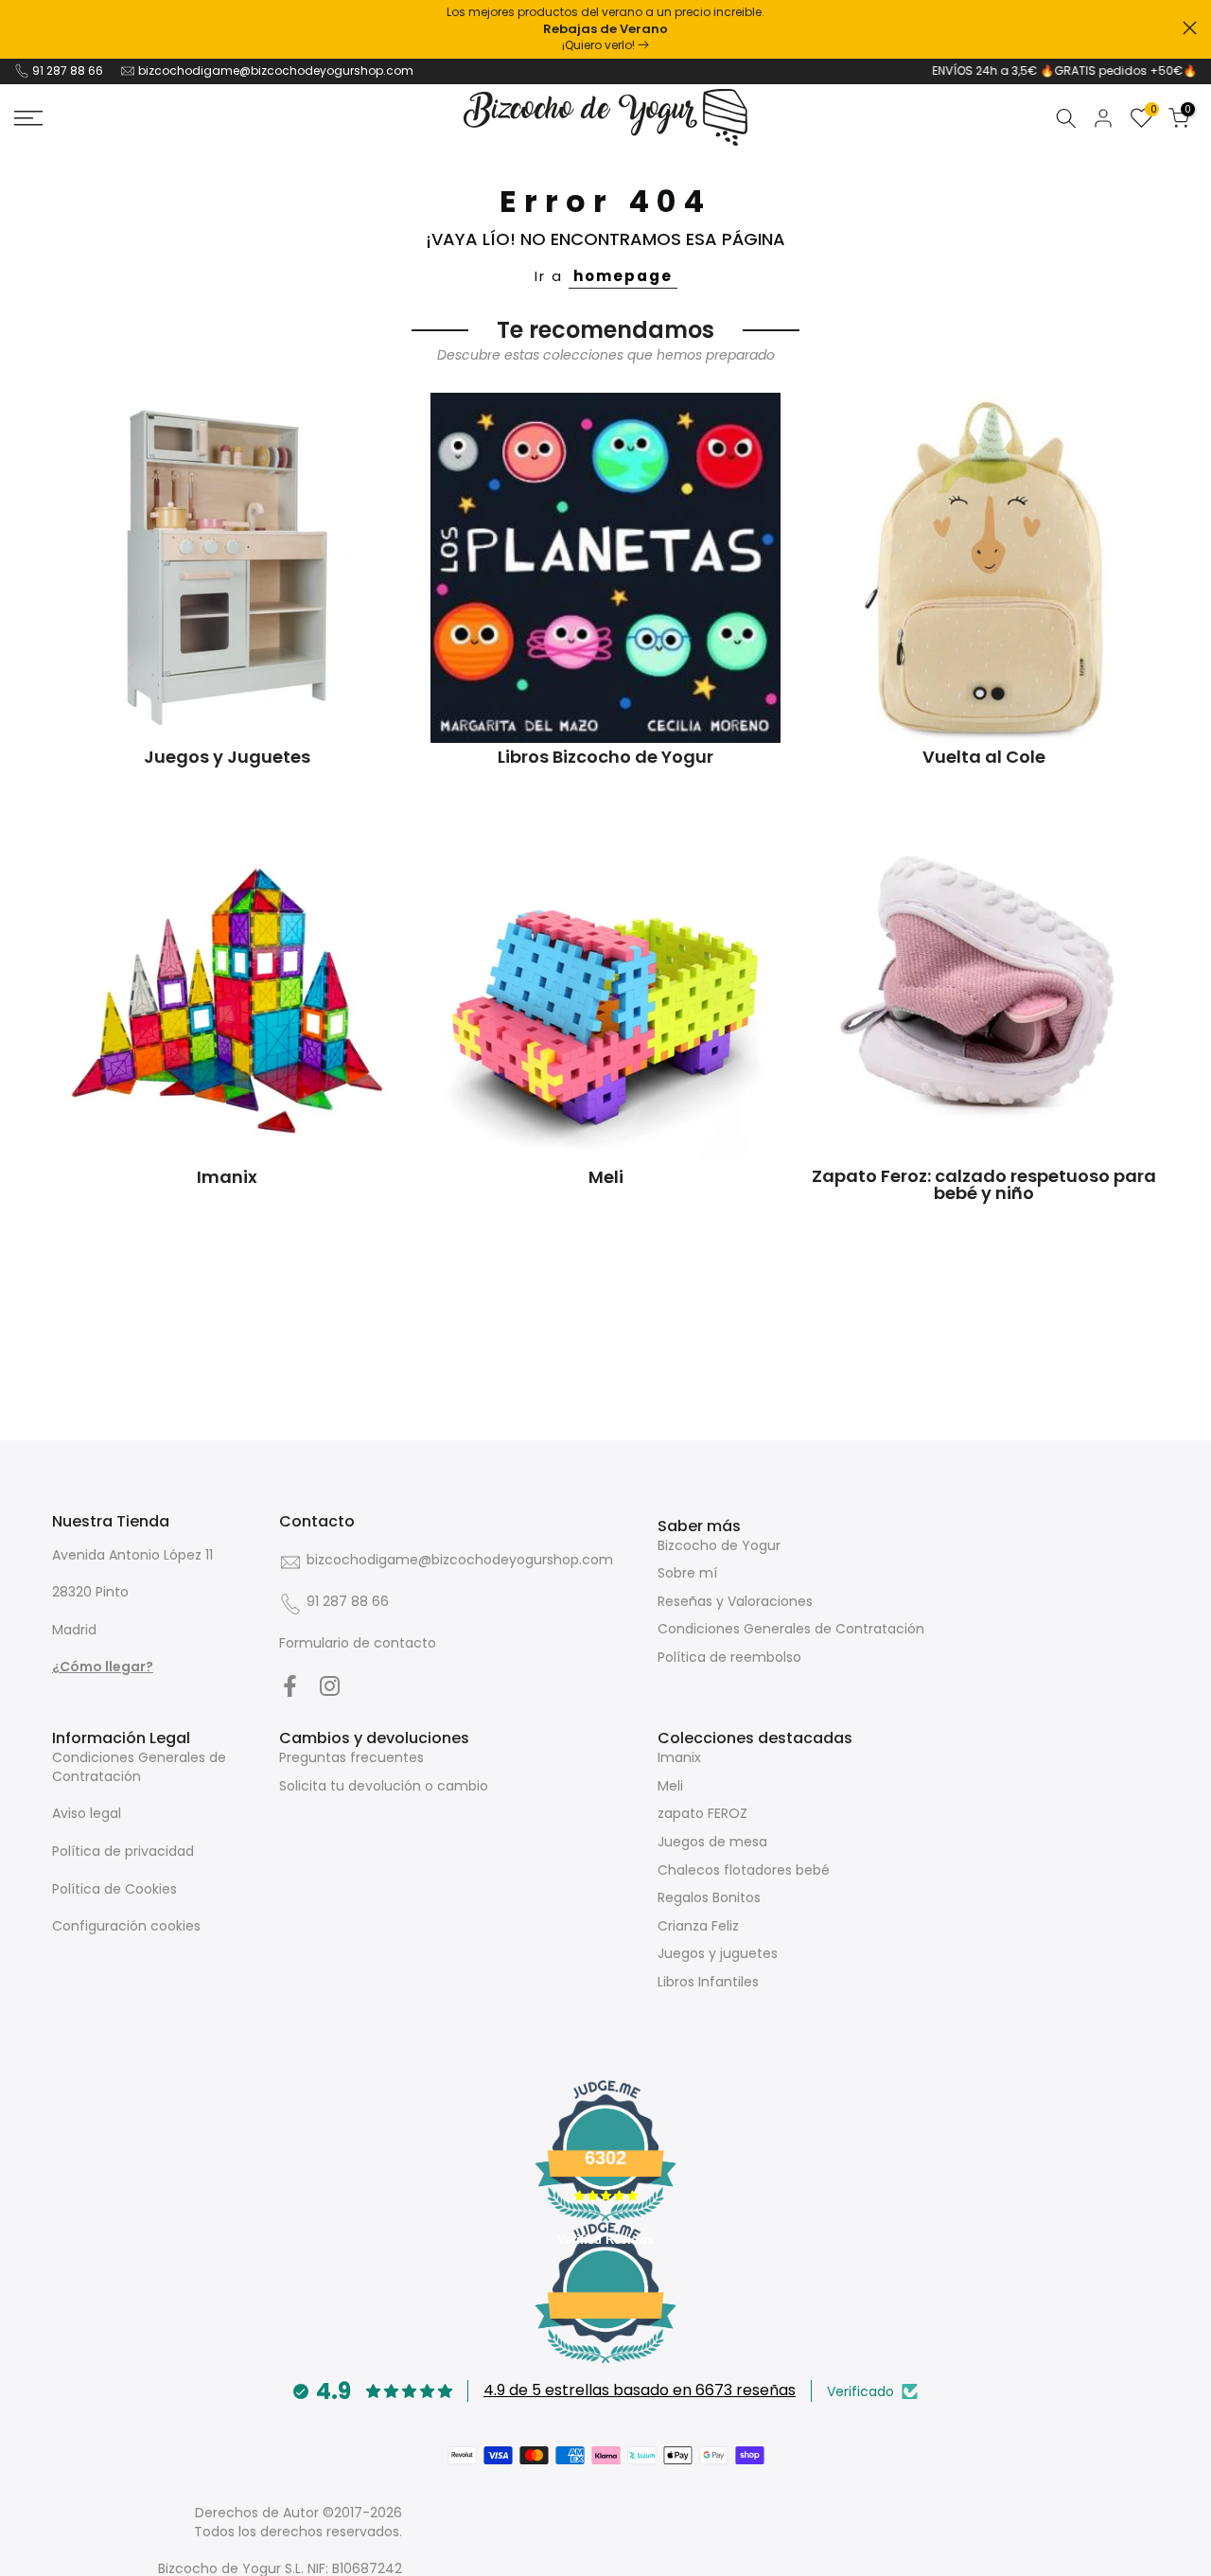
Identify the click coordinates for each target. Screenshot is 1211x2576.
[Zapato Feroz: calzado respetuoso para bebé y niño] (984, 988)
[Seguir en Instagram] (330, 1685)
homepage (623, 276)
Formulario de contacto (358, 1643)
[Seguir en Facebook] (290, 1685)
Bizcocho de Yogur (719, 1545)
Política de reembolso (729, 1657)
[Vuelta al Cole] (984, 568)
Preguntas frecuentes (351, 1757)
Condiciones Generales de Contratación (791, 1629)
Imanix (679, 1757)
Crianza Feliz (698, 1926)
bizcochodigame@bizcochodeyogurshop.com (276, 71)
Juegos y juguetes (718, 1953)
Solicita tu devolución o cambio (384, 1786)
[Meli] (605, 988)
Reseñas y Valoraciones (735, 1601)
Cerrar (21, 28)
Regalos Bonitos (709, 1897)
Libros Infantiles (708, 1982)
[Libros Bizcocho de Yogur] (605, 568)
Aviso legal (87, 1813)
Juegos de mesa (712, 1842)
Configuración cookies (126, 1926)
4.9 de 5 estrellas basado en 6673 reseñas (640, 2390)
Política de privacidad (123, 1851)
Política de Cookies (114, 1889)
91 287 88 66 (68, 71)
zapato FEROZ (702, 1813)
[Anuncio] (605, 29)
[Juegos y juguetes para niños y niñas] (227, 568)
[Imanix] (227, 988)
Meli (670, 1786)
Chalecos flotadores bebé (744, 1870)
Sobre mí (687, 1573)
